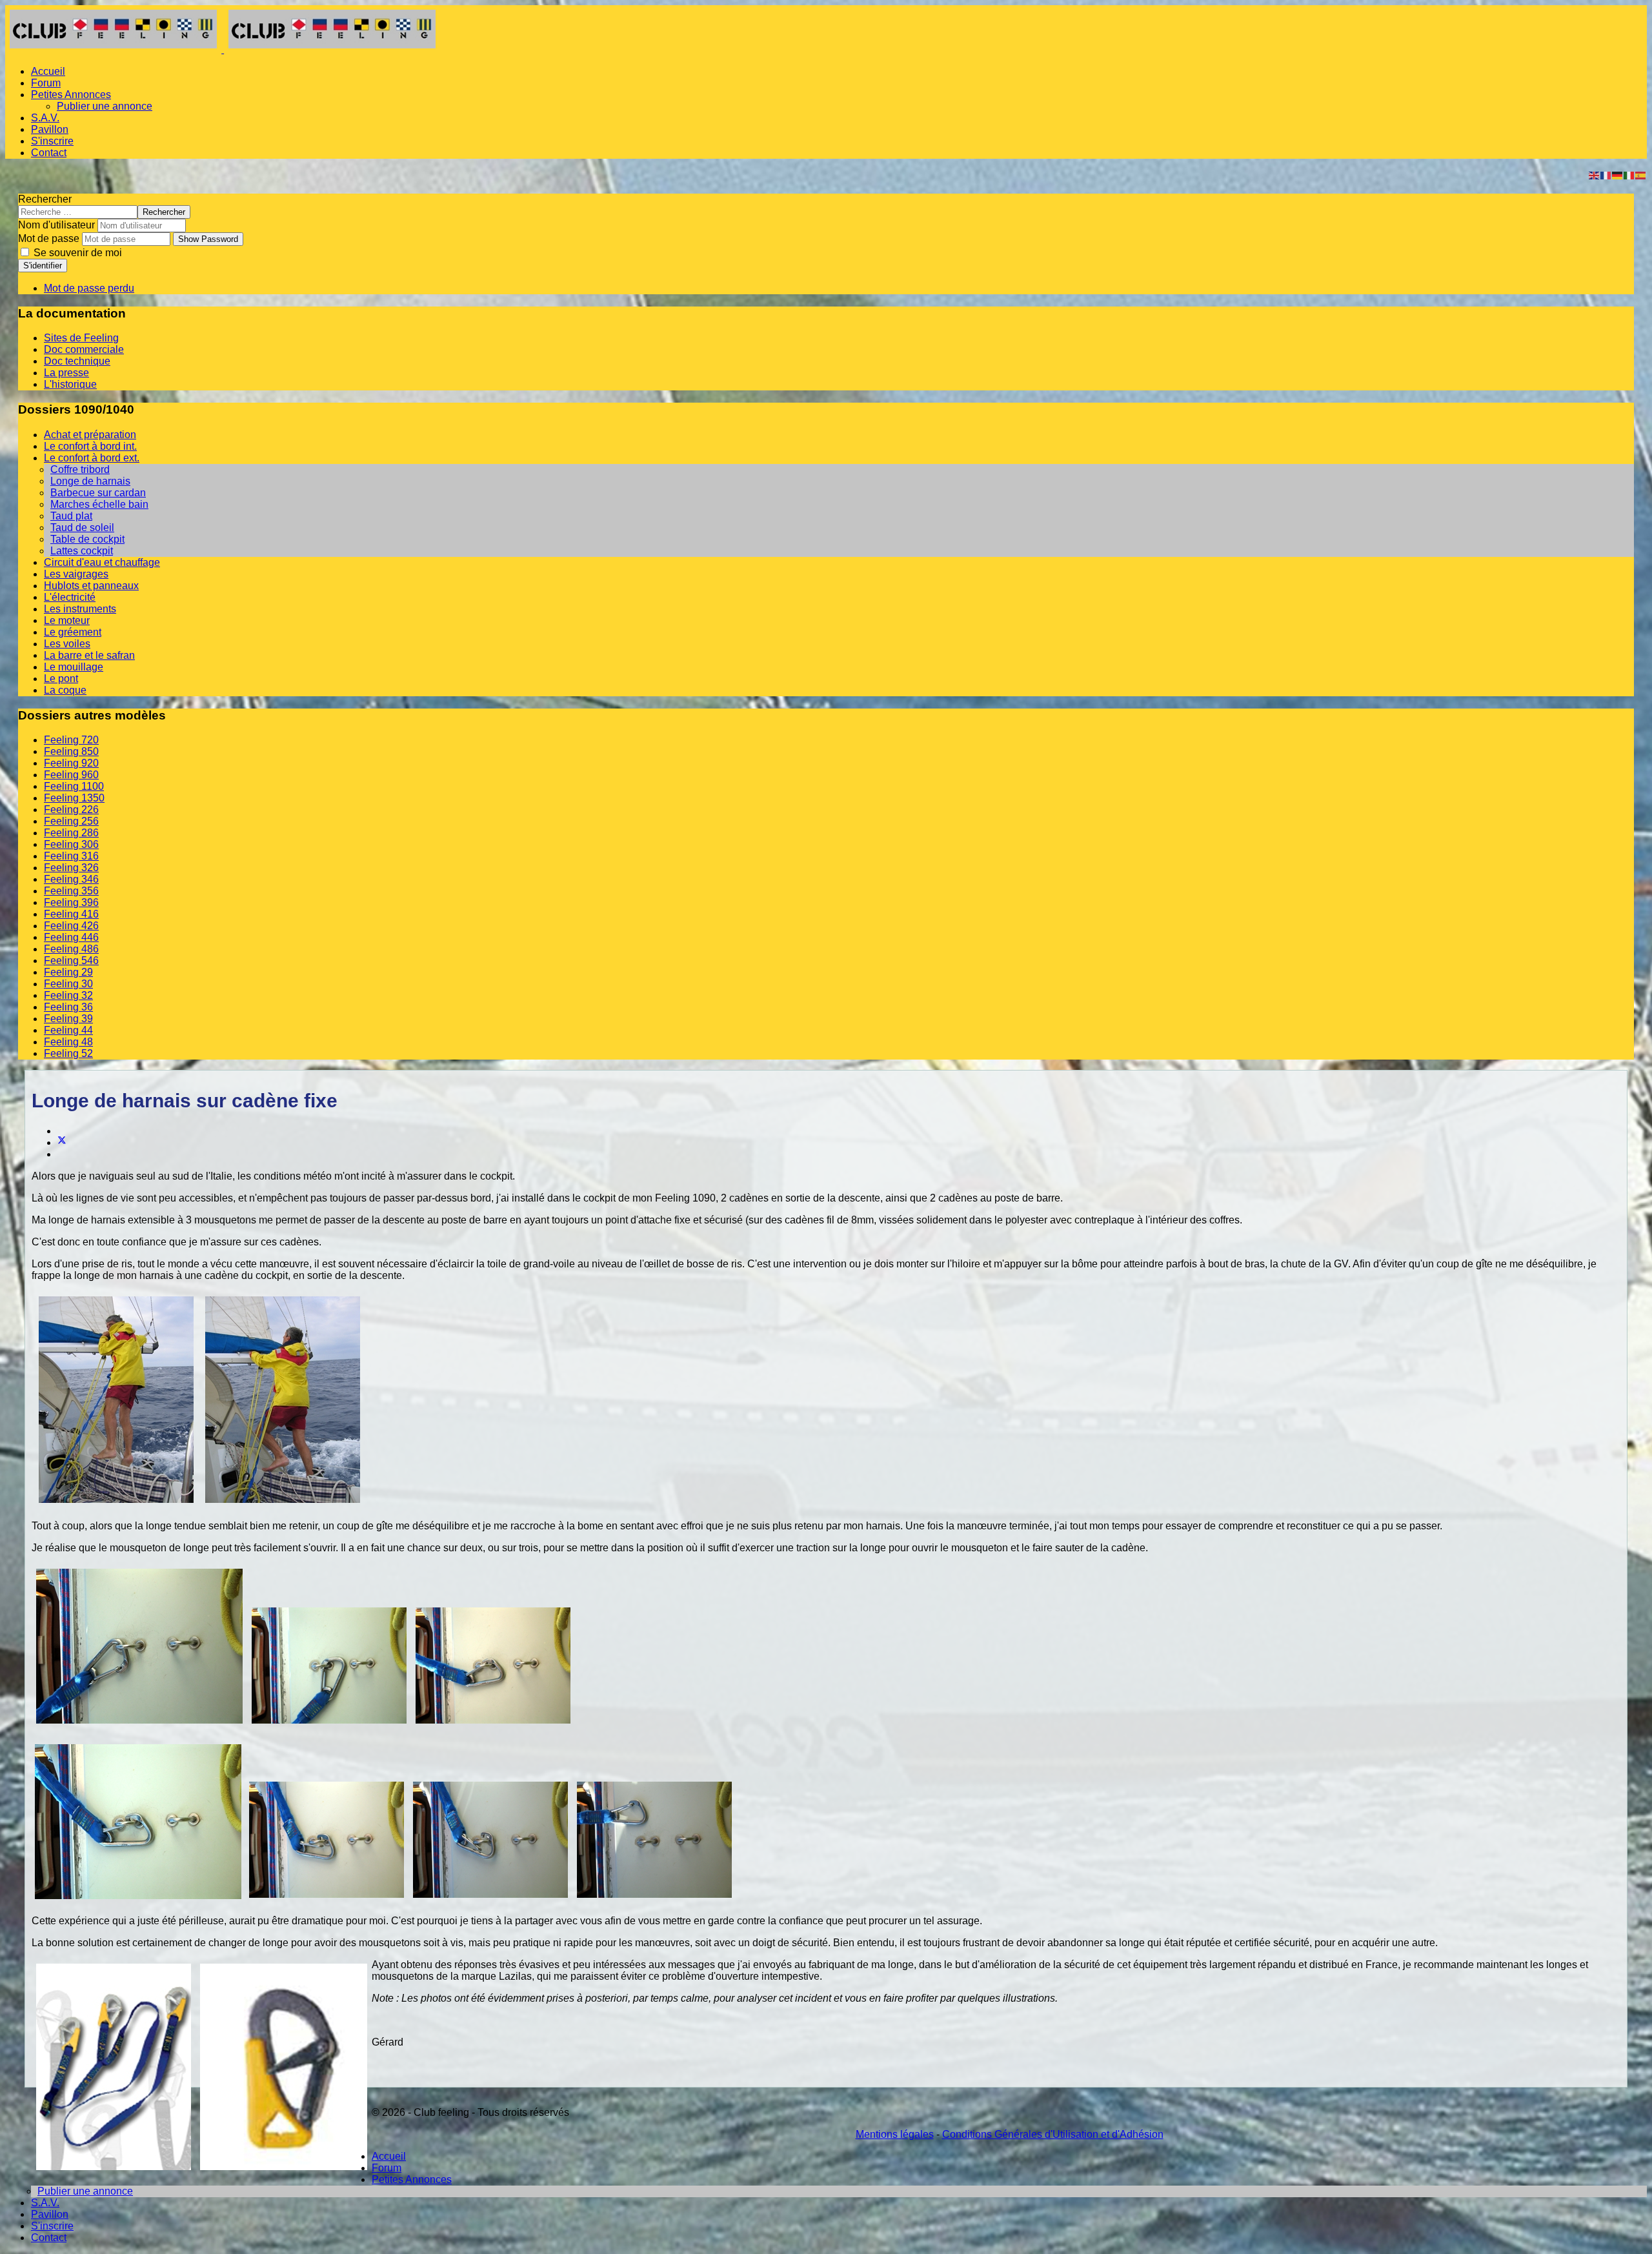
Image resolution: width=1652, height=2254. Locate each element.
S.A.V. (45, 118)
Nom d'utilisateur (56, 225)
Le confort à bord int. (90, 446)
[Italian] (1629, 175)
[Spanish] (1641, 175)
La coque (65, 690)
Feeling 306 (71, 844)
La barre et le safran (89, 655)
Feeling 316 (71, 856)
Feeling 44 (68, 1030)
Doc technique (77, 361)
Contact (49, 153)
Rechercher (45, 199)
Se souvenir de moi (76, 253)
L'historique (70, 384)
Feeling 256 (71, 821)
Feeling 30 (68, 984)
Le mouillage (74, 667)
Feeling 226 (71, 810)
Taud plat (71, 516)
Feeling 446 (71, 937)
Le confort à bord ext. (92, 458)
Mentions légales (895, 2134)
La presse (66, 373)
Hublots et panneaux (91, 586)
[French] (1606, 175)
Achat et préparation (90, 435)
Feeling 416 (71, 914)
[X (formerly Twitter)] (62, 1142)
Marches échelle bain (99, 504)
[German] (1618, 175)
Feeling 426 (71, 926)
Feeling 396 (71, 902)
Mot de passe (49, 238)
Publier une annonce (105, 106)
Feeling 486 (71, 949)
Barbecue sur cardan (98, 493)
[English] (1595, 175)
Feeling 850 (71, 751)
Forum (46, 83)
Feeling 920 (71, 763)
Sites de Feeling (81, 338)
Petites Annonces (71, 95)
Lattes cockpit (82, 551)
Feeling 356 (71, 891)
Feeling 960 (71, 775)
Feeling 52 (68, 1053)
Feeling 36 (68, 1007)
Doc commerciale (84, 349)
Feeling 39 (68, 1019)
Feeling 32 (68, 995)
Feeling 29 (68, 972)
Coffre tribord (80, 469)
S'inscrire (52, 141)
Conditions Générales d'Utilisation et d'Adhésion (1053, 2134)
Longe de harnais (90, 481)
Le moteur (67, 620)
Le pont (61, 679)
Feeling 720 (71, 740)
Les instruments (80, 609)
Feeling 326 (71, 868)
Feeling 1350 (74, 798)
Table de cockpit (87, 539)
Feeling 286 (71, 833)
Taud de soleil (82, 528)
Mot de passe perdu (89, 288)
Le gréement (73, 632)
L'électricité (70, 597)
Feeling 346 (71, 879)
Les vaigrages (76, 574)
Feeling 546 (71, 961)
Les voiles (67, 644)
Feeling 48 (68, 1042)
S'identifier (43, 266)
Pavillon (50, 129)
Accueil (48, 71)
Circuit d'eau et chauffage (102, 562)
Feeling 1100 (74, 786)
